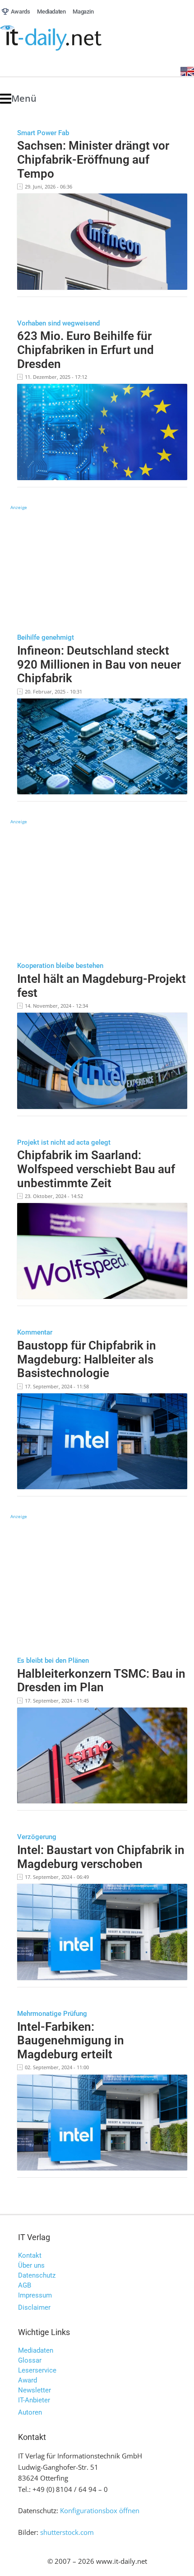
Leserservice (37, 2370)
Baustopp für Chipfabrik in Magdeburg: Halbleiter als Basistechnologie (87, 1359)
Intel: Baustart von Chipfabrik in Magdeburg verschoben (101, 1857)
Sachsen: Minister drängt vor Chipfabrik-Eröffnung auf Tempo (93, 159)
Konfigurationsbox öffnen (100, 2510)
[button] (18, 99)
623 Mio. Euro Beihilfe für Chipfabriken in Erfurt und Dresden (85, 350)
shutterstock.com (67, 2532)
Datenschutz (37, 2275)
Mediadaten (36, 2350)
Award (28, 2380)
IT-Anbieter (34, 2400)
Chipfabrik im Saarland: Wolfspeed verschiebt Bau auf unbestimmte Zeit (96, 1169)
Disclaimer (34, 2307)
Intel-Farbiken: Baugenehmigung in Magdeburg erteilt (71, 2041)
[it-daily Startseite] (68, 38)
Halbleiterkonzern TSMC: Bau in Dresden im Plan (101, 1681)
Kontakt (30, 2255)
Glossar (30, 2360)
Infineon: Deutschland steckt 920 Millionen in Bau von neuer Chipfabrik (99, 664)
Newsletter (35, 2390)
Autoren (30, 2412)
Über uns (31, 2265)
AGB (25, 2285)
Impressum (35, 2295)
